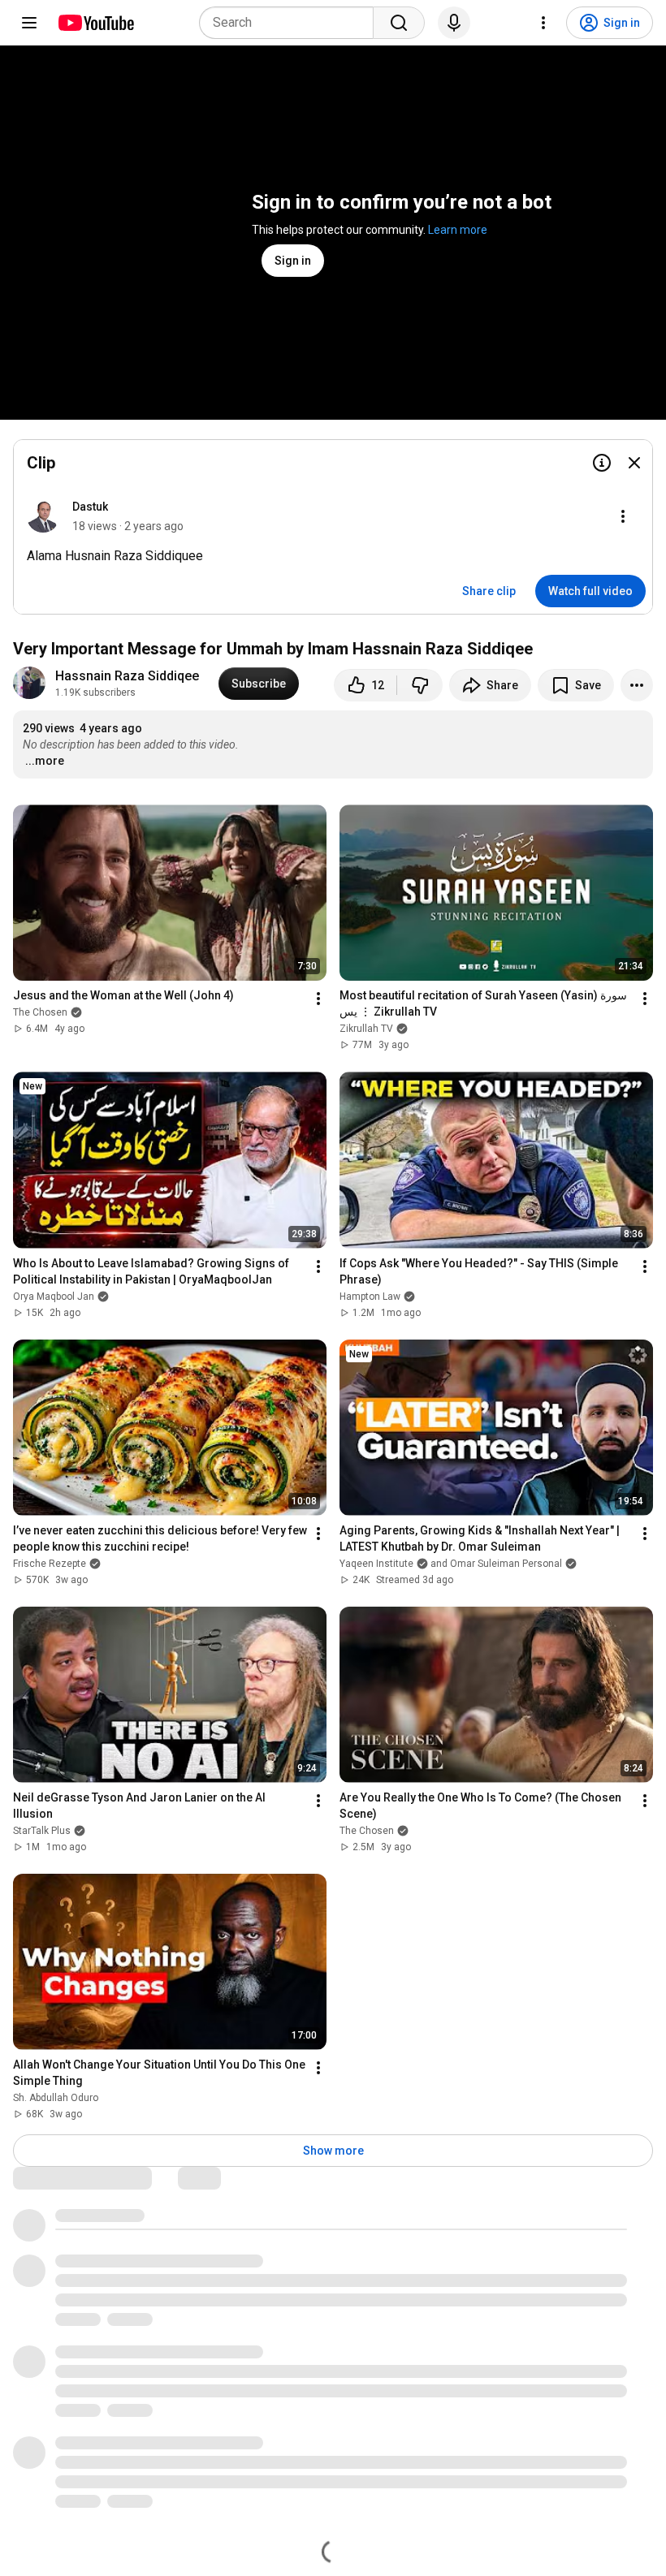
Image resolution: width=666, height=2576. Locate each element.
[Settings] (543, 23)
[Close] (634, 463)
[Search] (399, 23)
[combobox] (291, 23)
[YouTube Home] (95, 23)
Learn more (458, 230)
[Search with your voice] (454, 23)
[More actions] (637, 685)
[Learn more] (602, 463)
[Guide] (29, 23)
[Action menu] (623, 516)
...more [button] (45, 761)
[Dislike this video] (420, 685)
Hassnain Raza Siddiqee (127, 676)
